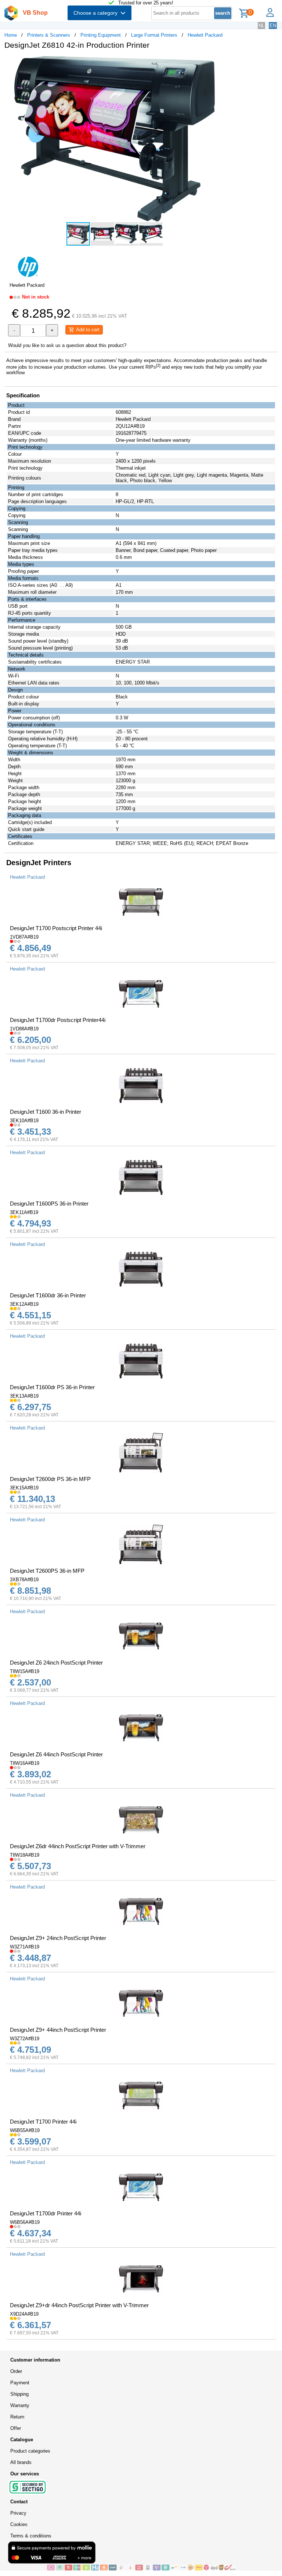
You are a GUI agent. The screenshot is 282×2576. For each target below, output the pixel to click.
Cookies (19, 2524)
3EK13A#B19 (24, 1396)
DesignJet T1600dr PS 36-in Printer (52, 1387)
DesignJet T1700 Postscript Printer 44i (56, 928)
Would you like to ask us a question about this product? (67, 345)
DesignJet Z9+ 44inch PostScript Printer (58, 2030)
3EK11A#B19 (24, 1212)
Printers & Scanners (49, 35)
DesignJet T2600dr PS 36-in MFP (50, 1479)
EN (273, 26)
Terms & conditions (31, 2536)
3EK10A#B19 (24, 1121)
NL (261, 26)
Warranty (20, 2405)
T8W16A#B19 (25, 1763)
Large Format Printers (154, 35)
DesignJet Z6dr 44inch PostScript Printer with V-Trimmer (78, 1846)
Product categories (30, 2451)
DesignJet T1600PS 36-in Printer (49, 1204)
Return (17, 2417)
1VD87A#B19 (24, 937)
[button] (218, 63)
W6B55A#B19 (25, 2130)
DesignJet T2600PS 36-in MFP (47, 1571)
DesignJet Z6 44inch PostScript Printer (56, 1754)
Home (11, 35)
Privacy (18, 2513)
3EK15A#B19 (24, 1488)
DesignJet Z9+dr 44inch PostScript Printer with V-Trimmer (79, 2305)
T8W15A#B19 (25, 1671)
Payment (20, 2383)
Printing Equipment (101, 35)
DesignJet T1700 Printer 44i (43, 2122)
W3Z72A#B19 (25, 2039)
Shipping (19, 2394)
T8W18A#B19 (25, 1855)
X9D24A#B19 (24, 2314)
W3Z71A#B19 (25, 1947)
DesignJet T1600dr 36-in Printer (48, 1295)
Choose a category (97, 13)
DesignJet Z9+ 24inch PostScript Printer (58, 1938)
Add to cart (87, 330)
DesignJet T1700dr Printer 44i (46, 2213)
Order (16, 2371)
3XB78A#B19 (24, 1580)
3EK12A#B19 (24, 1304)
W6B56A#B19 (25, 2222)
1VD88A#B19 (24, 1029)
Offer (16, 2428)
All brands (21, 2462)
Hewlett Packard (205, 35)
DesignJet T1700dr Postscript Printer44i (58, 1020)
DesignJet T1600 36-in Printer (46, 1112)
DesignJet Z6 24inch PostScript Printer (56, 1663)
